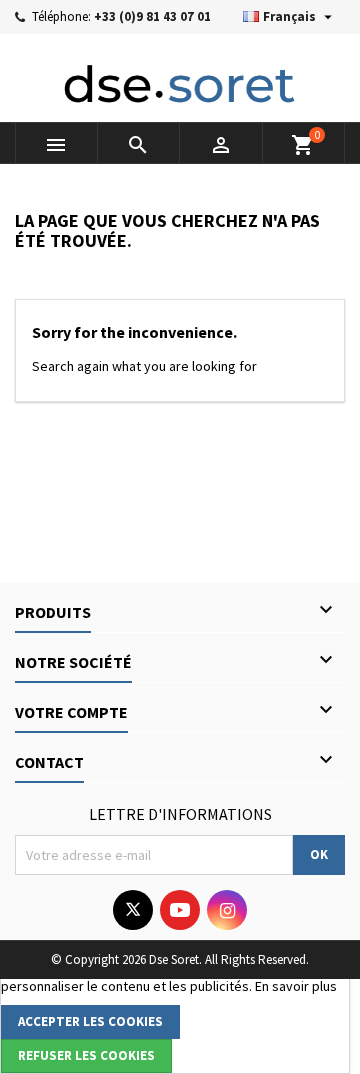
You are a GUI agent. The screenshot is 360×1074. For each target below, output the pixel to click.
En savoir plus (296, 986)
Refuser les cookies (86, 1055)
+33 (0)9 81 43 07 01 (152, 16)
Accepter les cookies (90, 1021)
